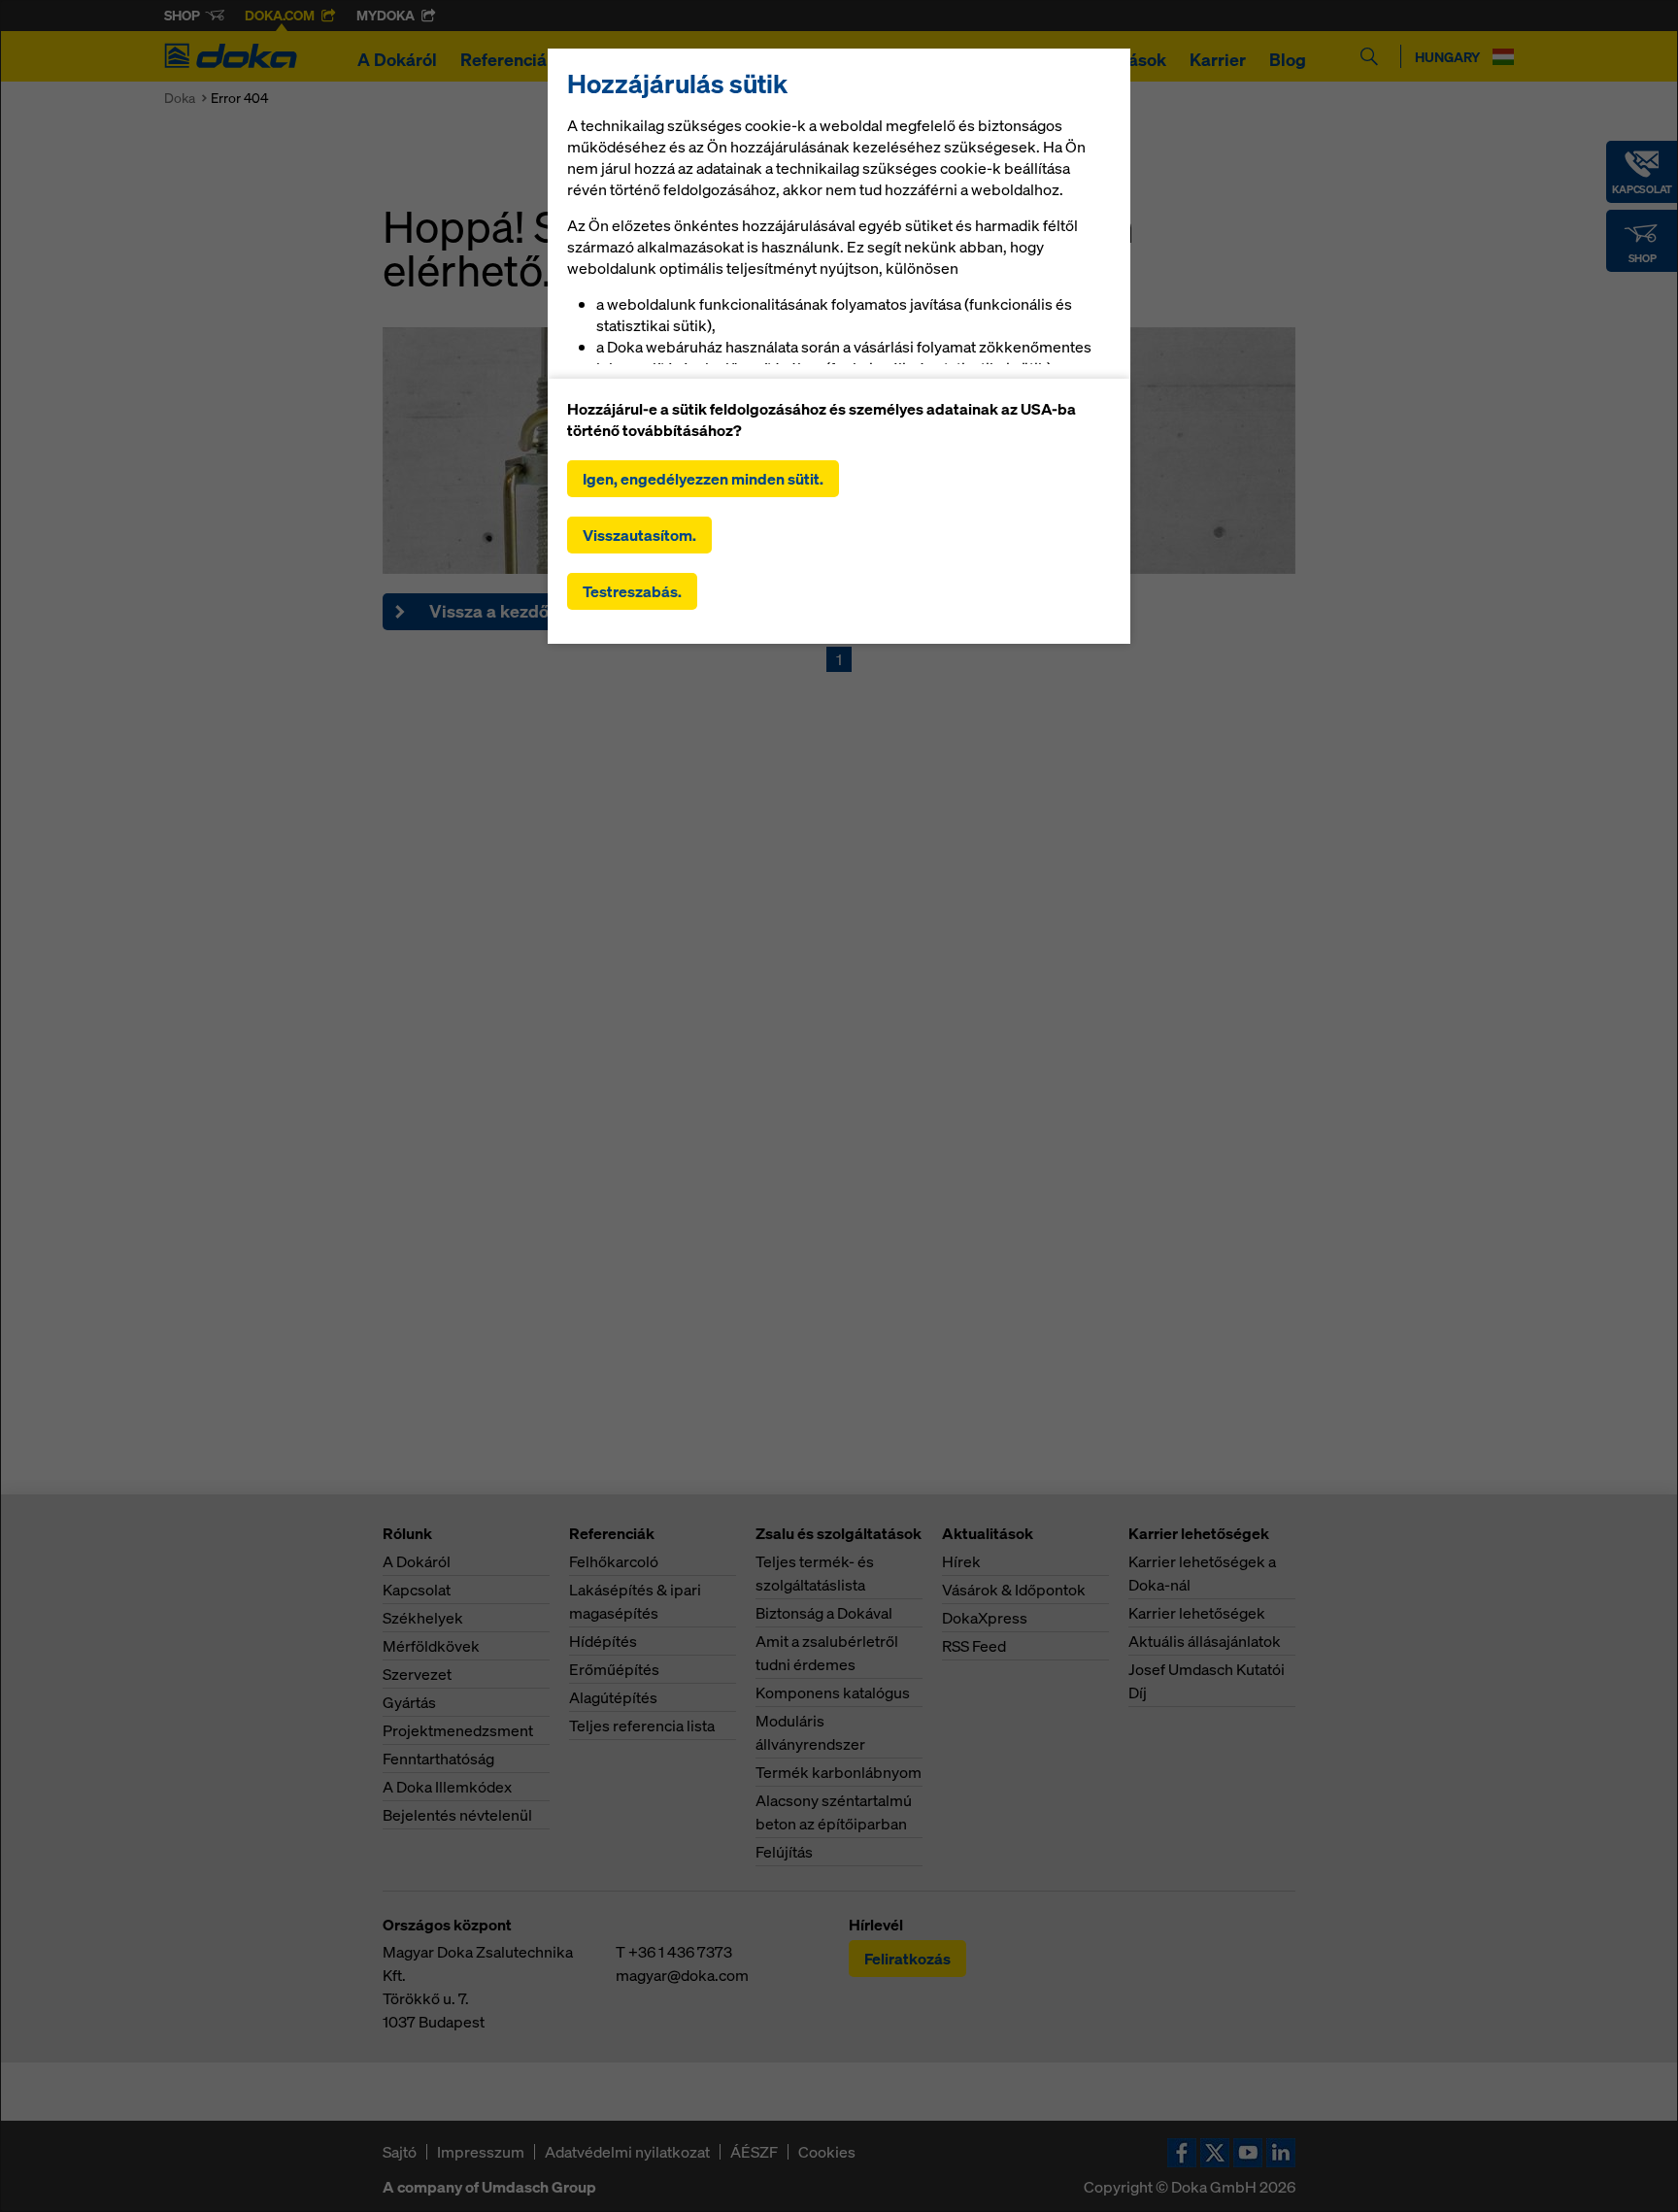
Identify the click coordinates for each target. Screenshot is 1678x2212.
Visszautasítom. (639, 535)
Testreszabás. (632, 591)
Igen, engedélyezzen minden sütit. (703, 479)
